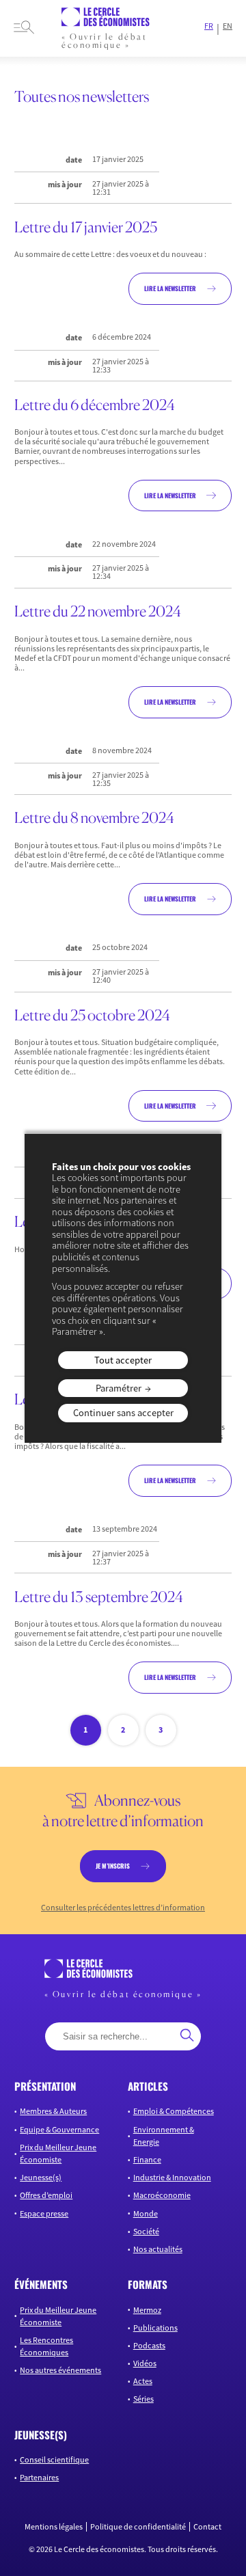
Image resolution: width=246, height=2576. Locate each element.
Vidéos (145, 2363)
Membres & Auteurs (53, 2111)
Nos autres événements (60, 2370)
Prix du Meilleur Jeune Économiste (58, 2153)
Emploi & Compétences (174, 2111)
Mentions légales (54, 2527)
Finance (147, 2159)
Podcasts (149, 2345)
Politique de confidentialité (138, 2527)
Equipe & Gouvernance (59, 2129)
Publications (155, 2328)
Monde (146, 2213)
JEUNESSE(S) (41, 2435)
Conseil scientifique (54, 2459)
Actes (143, 2381)
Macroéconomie (162, 2195)
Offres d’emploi (46, 2195)
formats (148, 2284)
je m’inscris (113, 1866)
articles (148, 2086)
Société (146, 2231)
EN (228, 26)
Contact (207, 2527)
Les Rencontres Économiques (46, 2346)
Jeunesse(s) (41, 2177)
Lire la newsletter (170, 288)
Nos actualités (158, 2249)
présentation (45, 2086)
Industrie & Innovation (172, 2177)
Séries (143, 2399)
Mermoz (147, 2310)
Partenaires (39, 2477)
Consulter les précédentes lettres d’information (123, 1908)
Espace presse (44, 2213)
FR (209, 26)
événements (41, 2284)
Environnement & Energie (164, 2136)
